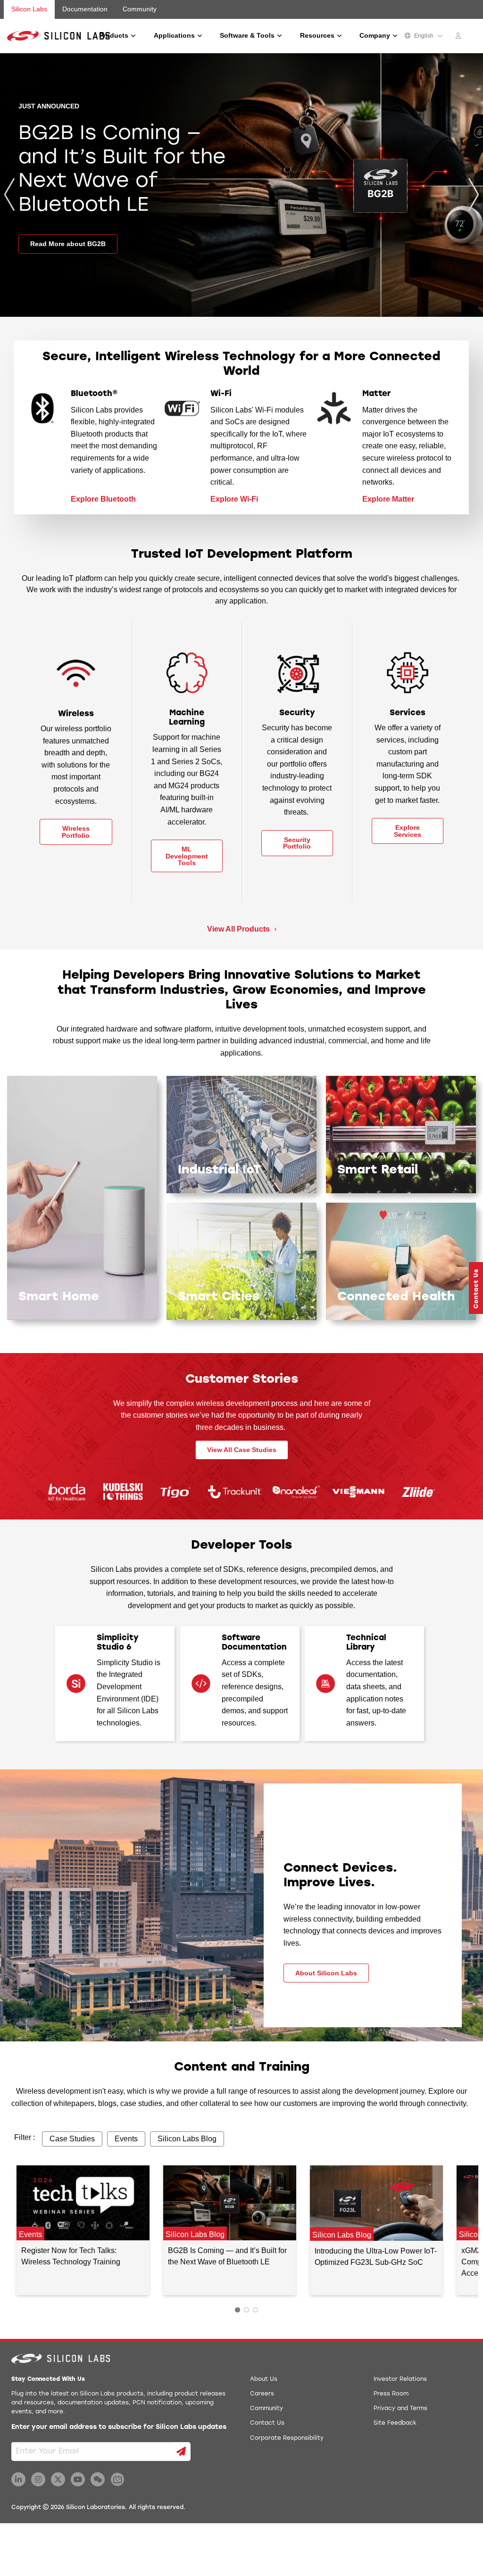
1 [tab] (237, 2310)
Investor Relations (400, 2379)
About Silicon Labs (326, 1973)
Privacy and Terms (400, 2409)
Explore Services (408, 831)
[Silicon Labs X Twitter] (58, 2479)
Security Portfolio (297, 843)
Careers (262, 2394)
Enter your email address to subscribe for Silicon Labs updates (119, 2427)
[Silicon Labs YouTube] (78, 2479)
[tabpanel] (83, 2230)
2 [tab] (246, 2310)
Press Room (391, 2394)
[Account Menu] (459, 37)
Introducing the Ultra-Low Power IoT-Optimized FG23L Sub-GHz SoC (376, 2257)
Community (140, 9)
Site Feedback (395, 2423)
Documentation (85, 9)
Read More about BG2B (68, 244)
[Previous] (9, 194)
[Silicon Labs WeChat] (98, 2479)
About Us (264, 2379)
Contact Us (267, 2423)
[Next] (474, 194)
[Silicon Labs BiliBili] (117, 2479)
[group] (241, 185)
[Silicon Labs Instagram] (38, 2479)
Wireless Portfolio (76, 832)
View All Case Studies (242, 1450)
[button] (476, 1288)
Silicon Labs (29, 9)
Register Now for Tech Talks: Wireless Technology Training (71, 2256)
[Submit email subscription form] (181, 2452)
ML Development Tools (187, 856)
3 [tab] (255, 2310)
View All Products (239, 929)
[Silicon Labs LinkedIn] (18, 2479)
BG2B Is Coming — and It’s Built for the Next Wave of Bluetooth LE (227, 2256)
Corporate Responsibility (287, 2438)
